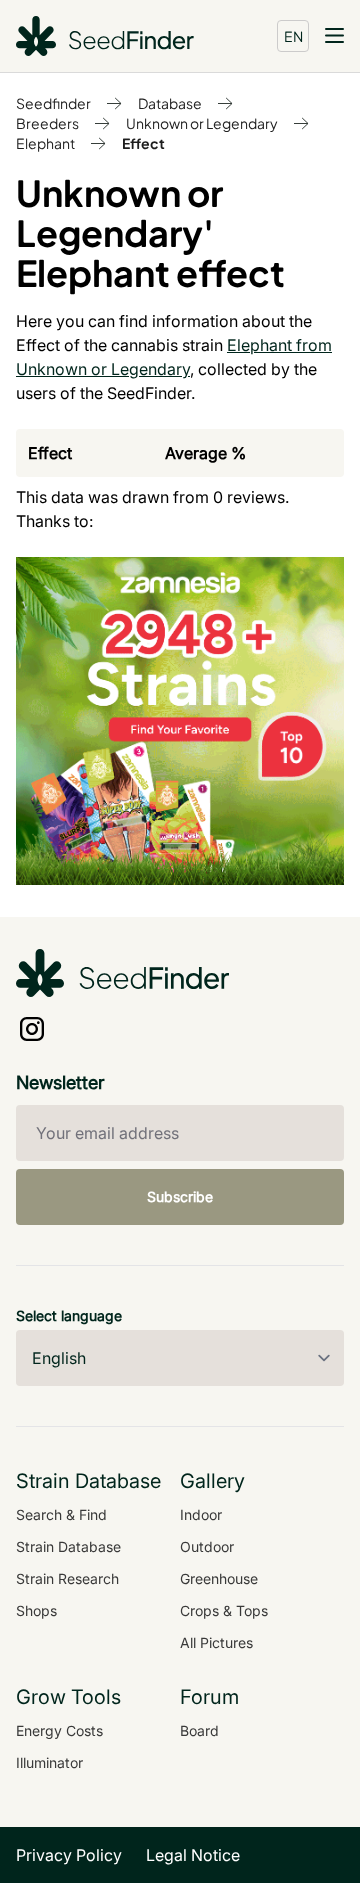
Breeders (47, 123)
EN (293, 36)
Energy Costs (59, 1730)
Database (170, 103)
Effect (143, 143)
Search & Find (61, 1514)
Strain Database (68, 1546)
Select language (69, 1315)
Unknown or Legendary (202, 123)
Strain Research (67, 1578)
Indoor (201, 1514)
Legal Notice (193, 1855)
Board (199, 1730)
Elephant (45, 143)
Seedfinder (53, 103)
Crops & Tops (224, 1610)
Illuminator (49, 1762)
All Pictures (216, 1642)
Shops (36, 1610)
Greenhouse (219, 1578)
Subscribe (180, 1196)
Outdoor (207, 1546)
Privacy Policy (69, 1855)
